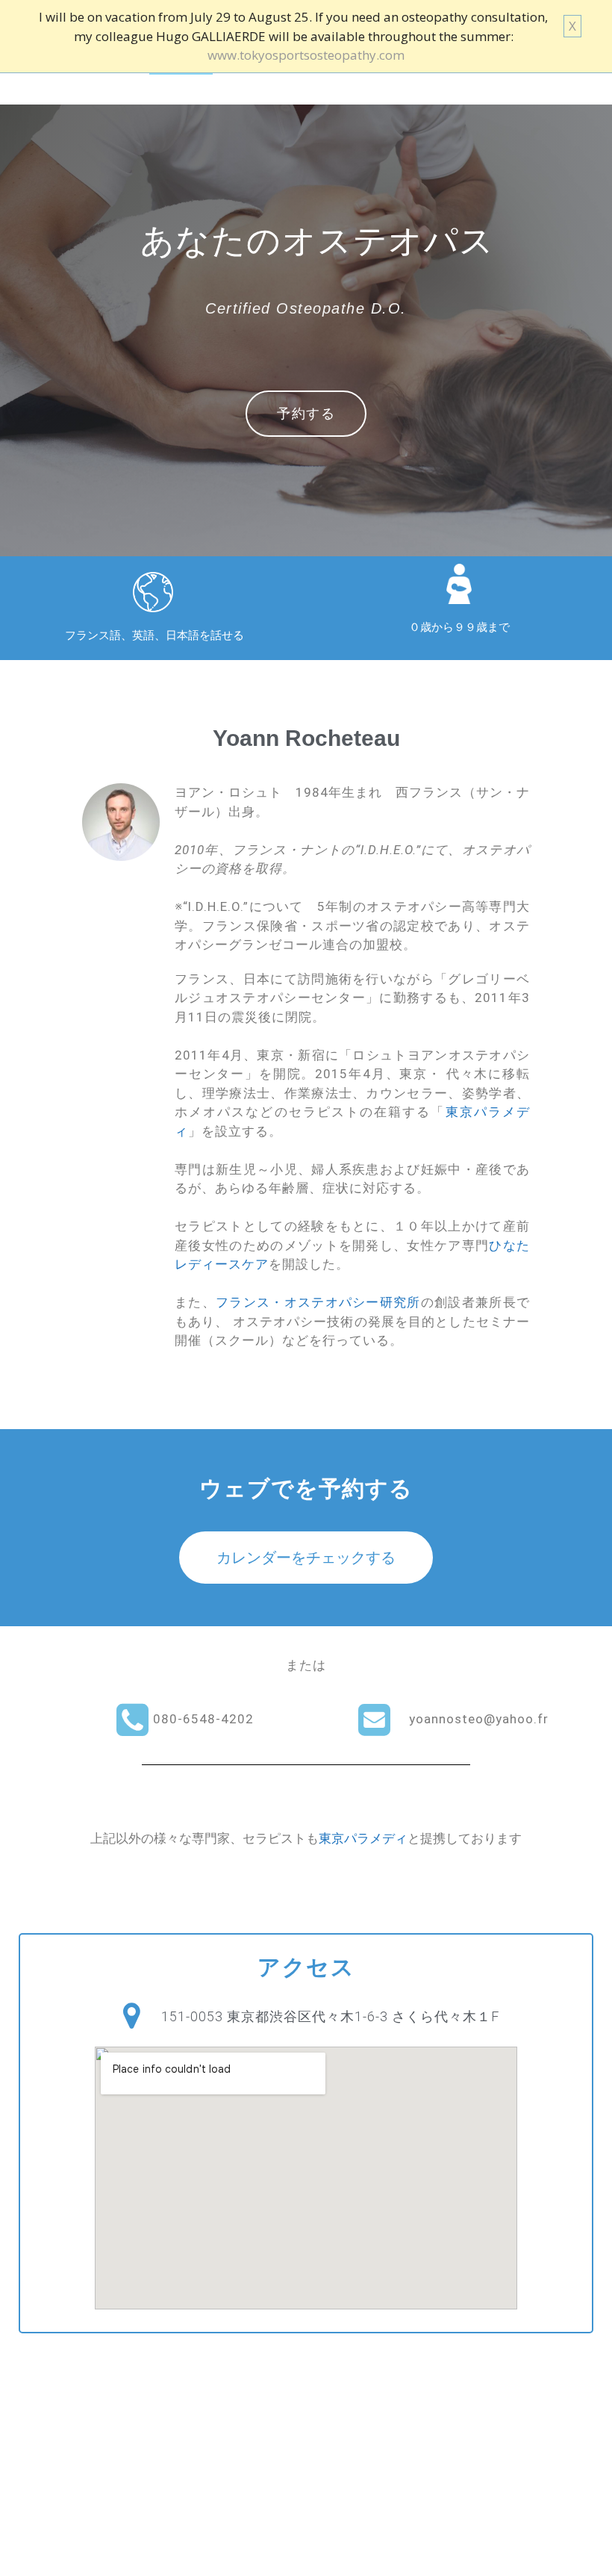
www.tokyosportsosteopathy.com (306, 55)
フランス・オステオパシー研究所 (318, 1302)
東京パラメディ (363, 1838)
